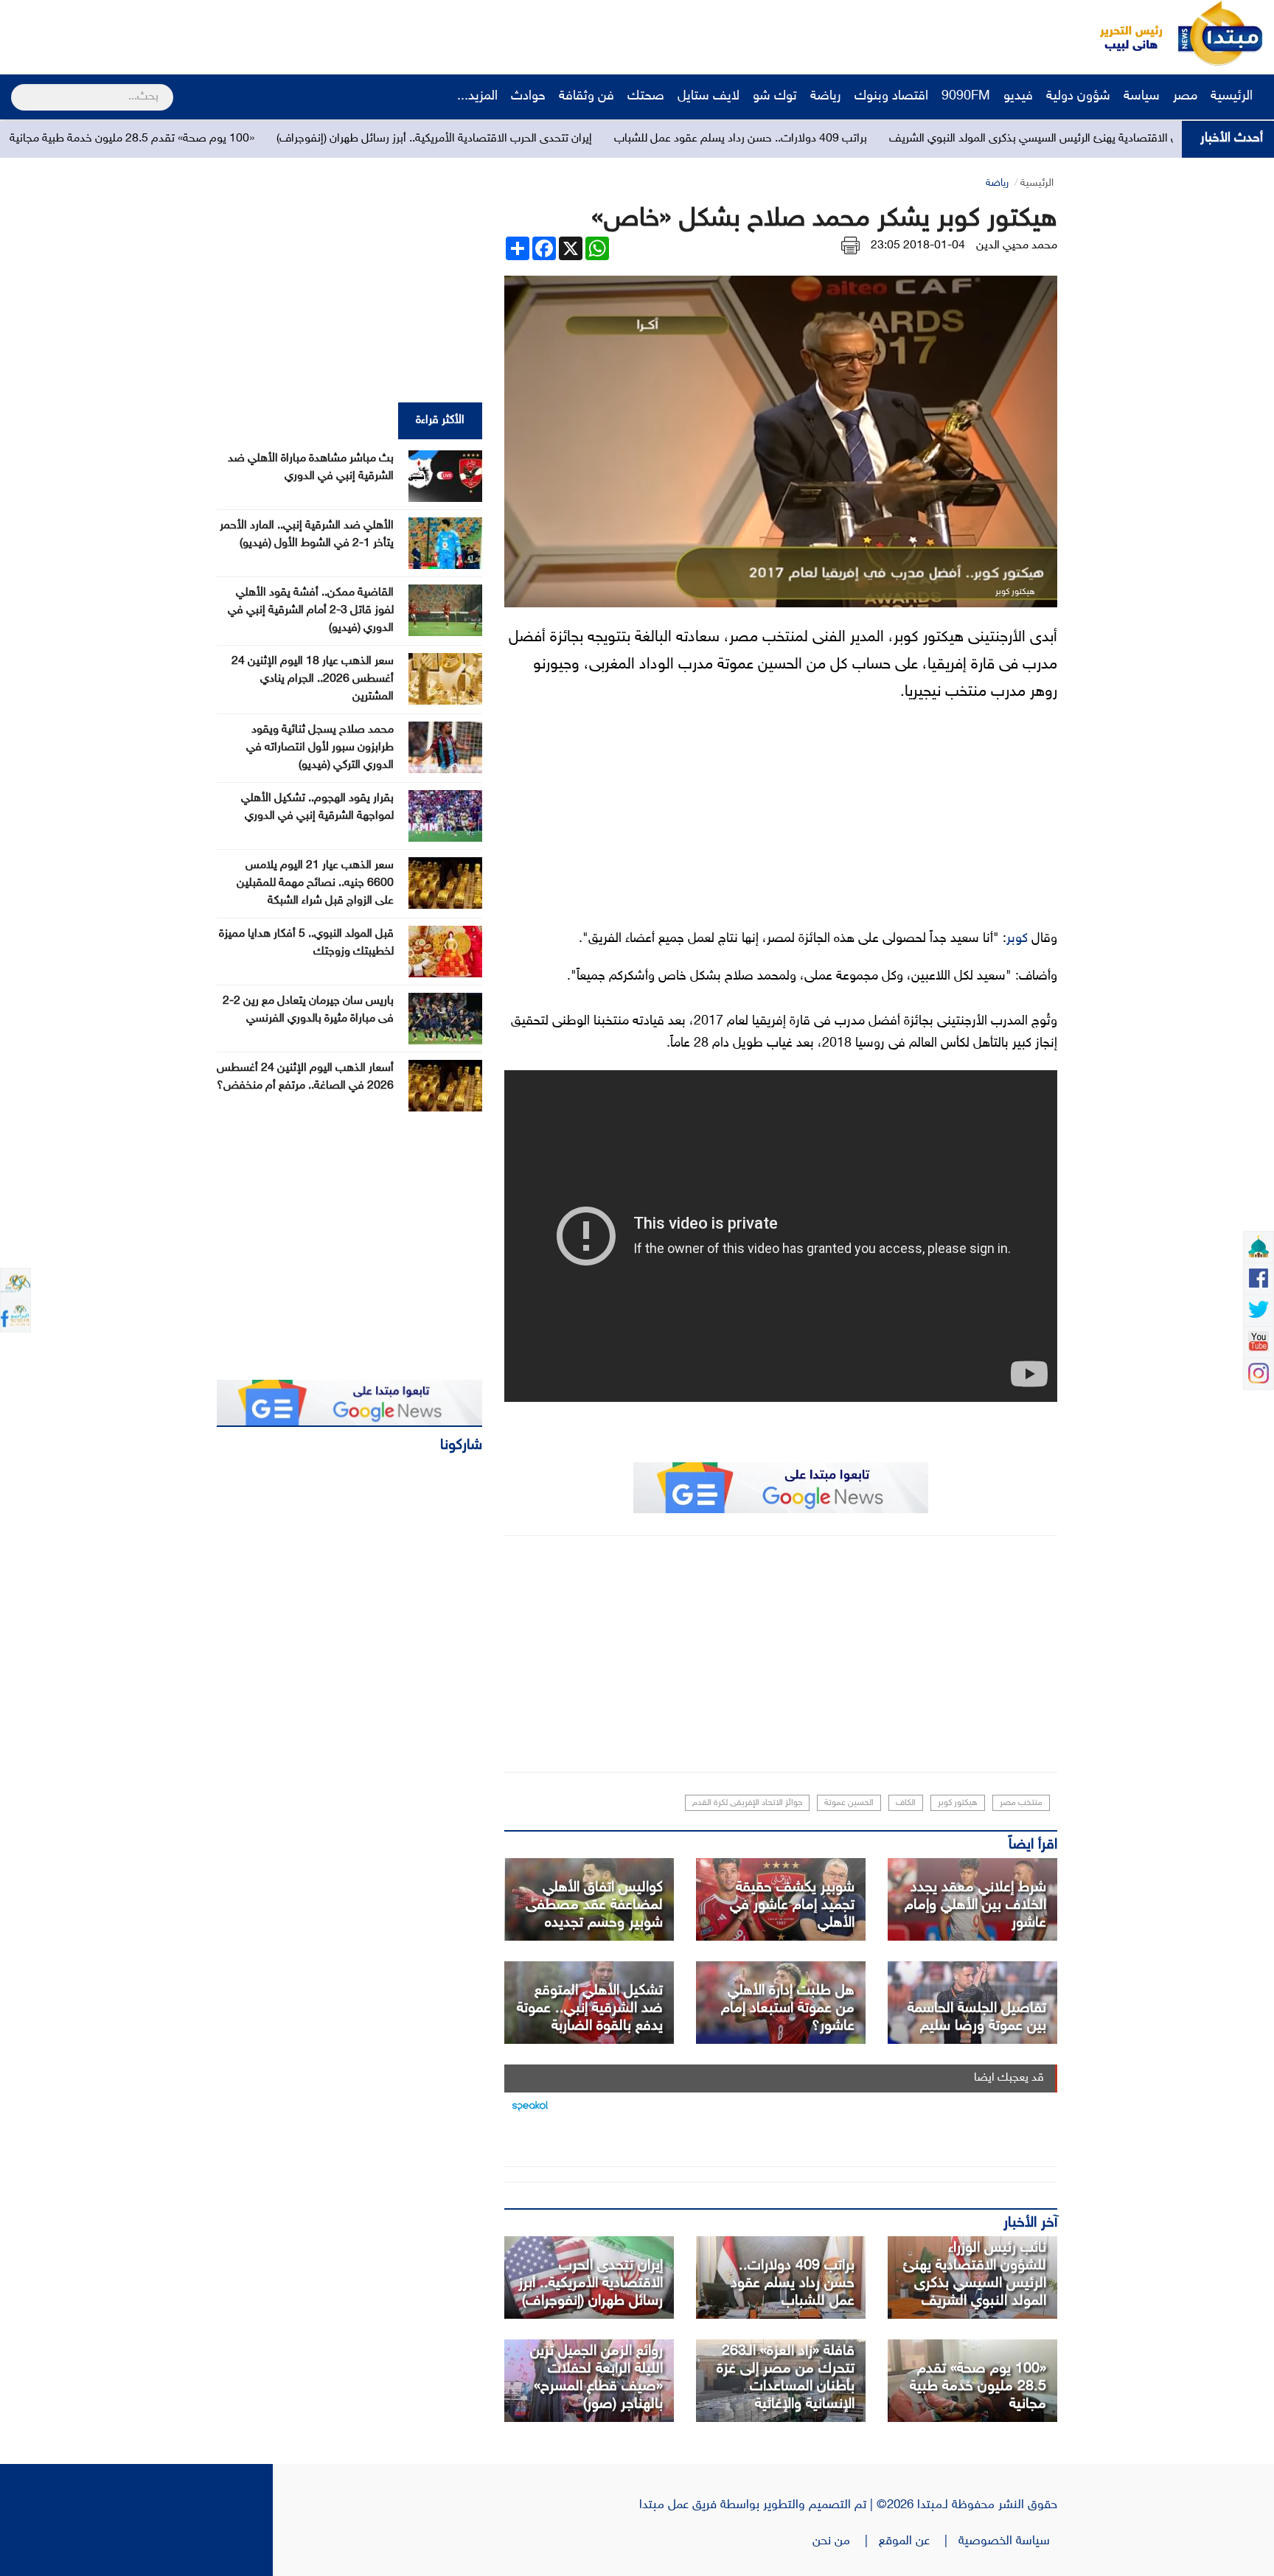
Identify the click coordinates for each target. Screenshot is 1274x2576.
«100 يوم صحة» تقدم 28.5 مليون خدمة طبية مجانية (267, 139)
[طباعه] (850, 246)
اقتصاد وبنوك (891, 97)
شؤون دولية (1078, 97)
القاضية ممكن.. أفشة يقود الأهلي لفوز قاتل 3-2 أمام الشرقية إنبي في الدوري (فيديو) (311, 611)
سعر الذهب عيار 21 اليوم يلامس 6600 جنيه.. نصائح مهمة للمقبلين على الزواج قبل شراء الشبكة (315, 883)
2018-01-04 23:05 (918, 246)
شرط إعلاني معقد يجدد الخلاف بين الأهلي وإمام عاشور (975, 1905)
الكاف (906, 1803)
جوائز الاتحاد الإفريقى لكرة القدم (747, 1803)
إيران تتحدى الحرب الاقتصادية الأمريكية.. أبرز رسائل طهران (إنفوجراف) (569, 139)
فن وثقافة (586, 97)
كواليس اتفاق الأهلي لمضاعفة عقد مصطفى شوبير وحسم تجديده (594, 1905)
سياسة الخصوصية (1008, 2541)
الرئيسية (1233, 97)
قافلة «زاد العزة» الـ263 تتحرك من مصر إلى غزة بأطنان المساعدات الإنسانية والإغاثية (786, 2378)
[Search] (17, 88)
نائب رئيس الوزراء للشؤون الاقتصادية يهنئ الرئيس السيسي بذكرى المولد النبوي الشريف (975, 2275)
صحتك (646, 97)
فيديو (1018, 97)
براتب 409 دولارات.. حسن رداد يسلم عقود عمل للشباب (876, 139)
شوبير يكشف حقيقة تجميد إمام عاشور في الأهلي (792, 1905)
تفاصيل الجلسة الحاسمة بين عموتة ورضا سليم (977, 2017)
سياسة (1142, 97)
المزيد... (477, 97)
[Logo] (1123, 33)
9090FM (966, 97)
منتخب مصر (1021, 1803)
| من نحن (846, 2541)
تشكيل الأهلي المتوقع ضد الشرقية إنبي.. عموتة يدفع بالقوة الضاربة (590, 2008)
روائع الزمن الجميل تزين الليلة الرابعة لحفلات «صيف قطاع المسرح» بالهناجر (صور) (596, 2378)
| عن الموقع (919, 2541)
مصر (1185, 97)
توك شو (775, 97)
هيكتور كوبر (958, 1803)
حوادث (528, 97)
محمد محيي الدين (1017, 246)
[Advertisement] (276, 33)
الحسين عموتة (849, 1803)
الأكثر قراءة (440, 420)
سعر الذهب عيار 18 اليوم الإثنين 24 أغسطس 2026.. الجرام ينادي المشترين (313, 679)
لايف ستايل (709, 97)
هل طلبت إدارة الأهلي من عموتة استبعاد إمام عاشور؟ (788, 2008)
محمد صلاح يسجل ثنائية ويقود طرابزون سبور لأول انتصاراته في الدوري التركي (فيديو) (320, 748)
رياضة (826, 97)
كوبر (1017, 939)
